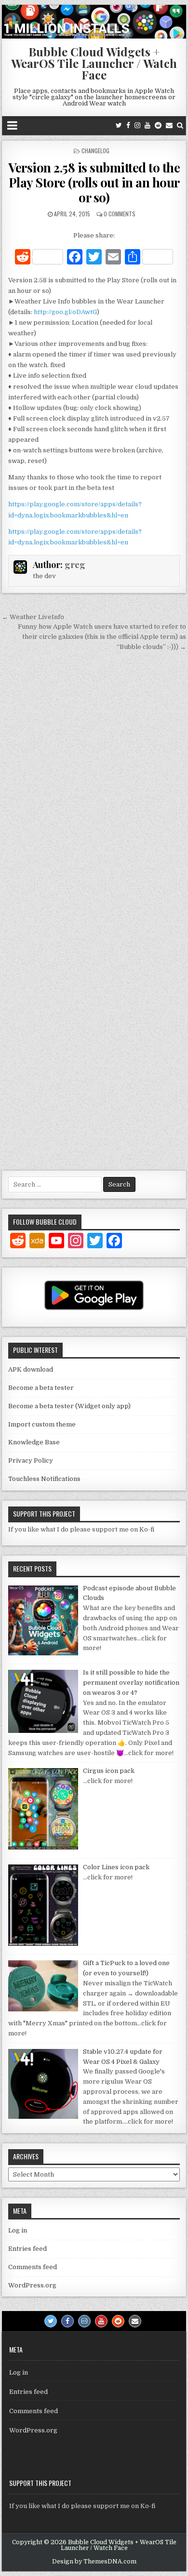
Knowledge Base (34, 1442)
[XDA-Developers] (37, 1242)
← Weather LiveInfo (33, 617)
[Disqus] (94, 787)
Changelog (95, 151)
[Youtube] (148, 125)
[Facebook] (128, 125)
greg (75, 565)
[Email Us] (169, 125)
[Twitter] (119, 125)
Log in (18, 2230)
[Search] (180, 125)
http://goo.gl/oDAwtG (65, 312)
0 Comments (120, 214)
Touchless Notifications (44, 1479)
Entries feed (27, 2249)
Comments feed (33, 2267)
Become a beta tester (41, 1388)
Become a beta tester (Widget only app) (69, 1406)
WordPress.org (32, 2285)
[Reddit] (158, 125)
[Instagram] (137, 125)
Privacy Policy (31, 1460)
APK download (31, 1369)
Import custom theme (42, 1424)
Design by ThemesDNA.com (94, 2562)
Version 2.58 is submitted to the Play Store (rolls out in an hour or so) (94, 182)
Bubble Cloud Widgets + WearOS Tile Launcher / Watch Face (94, 63)
